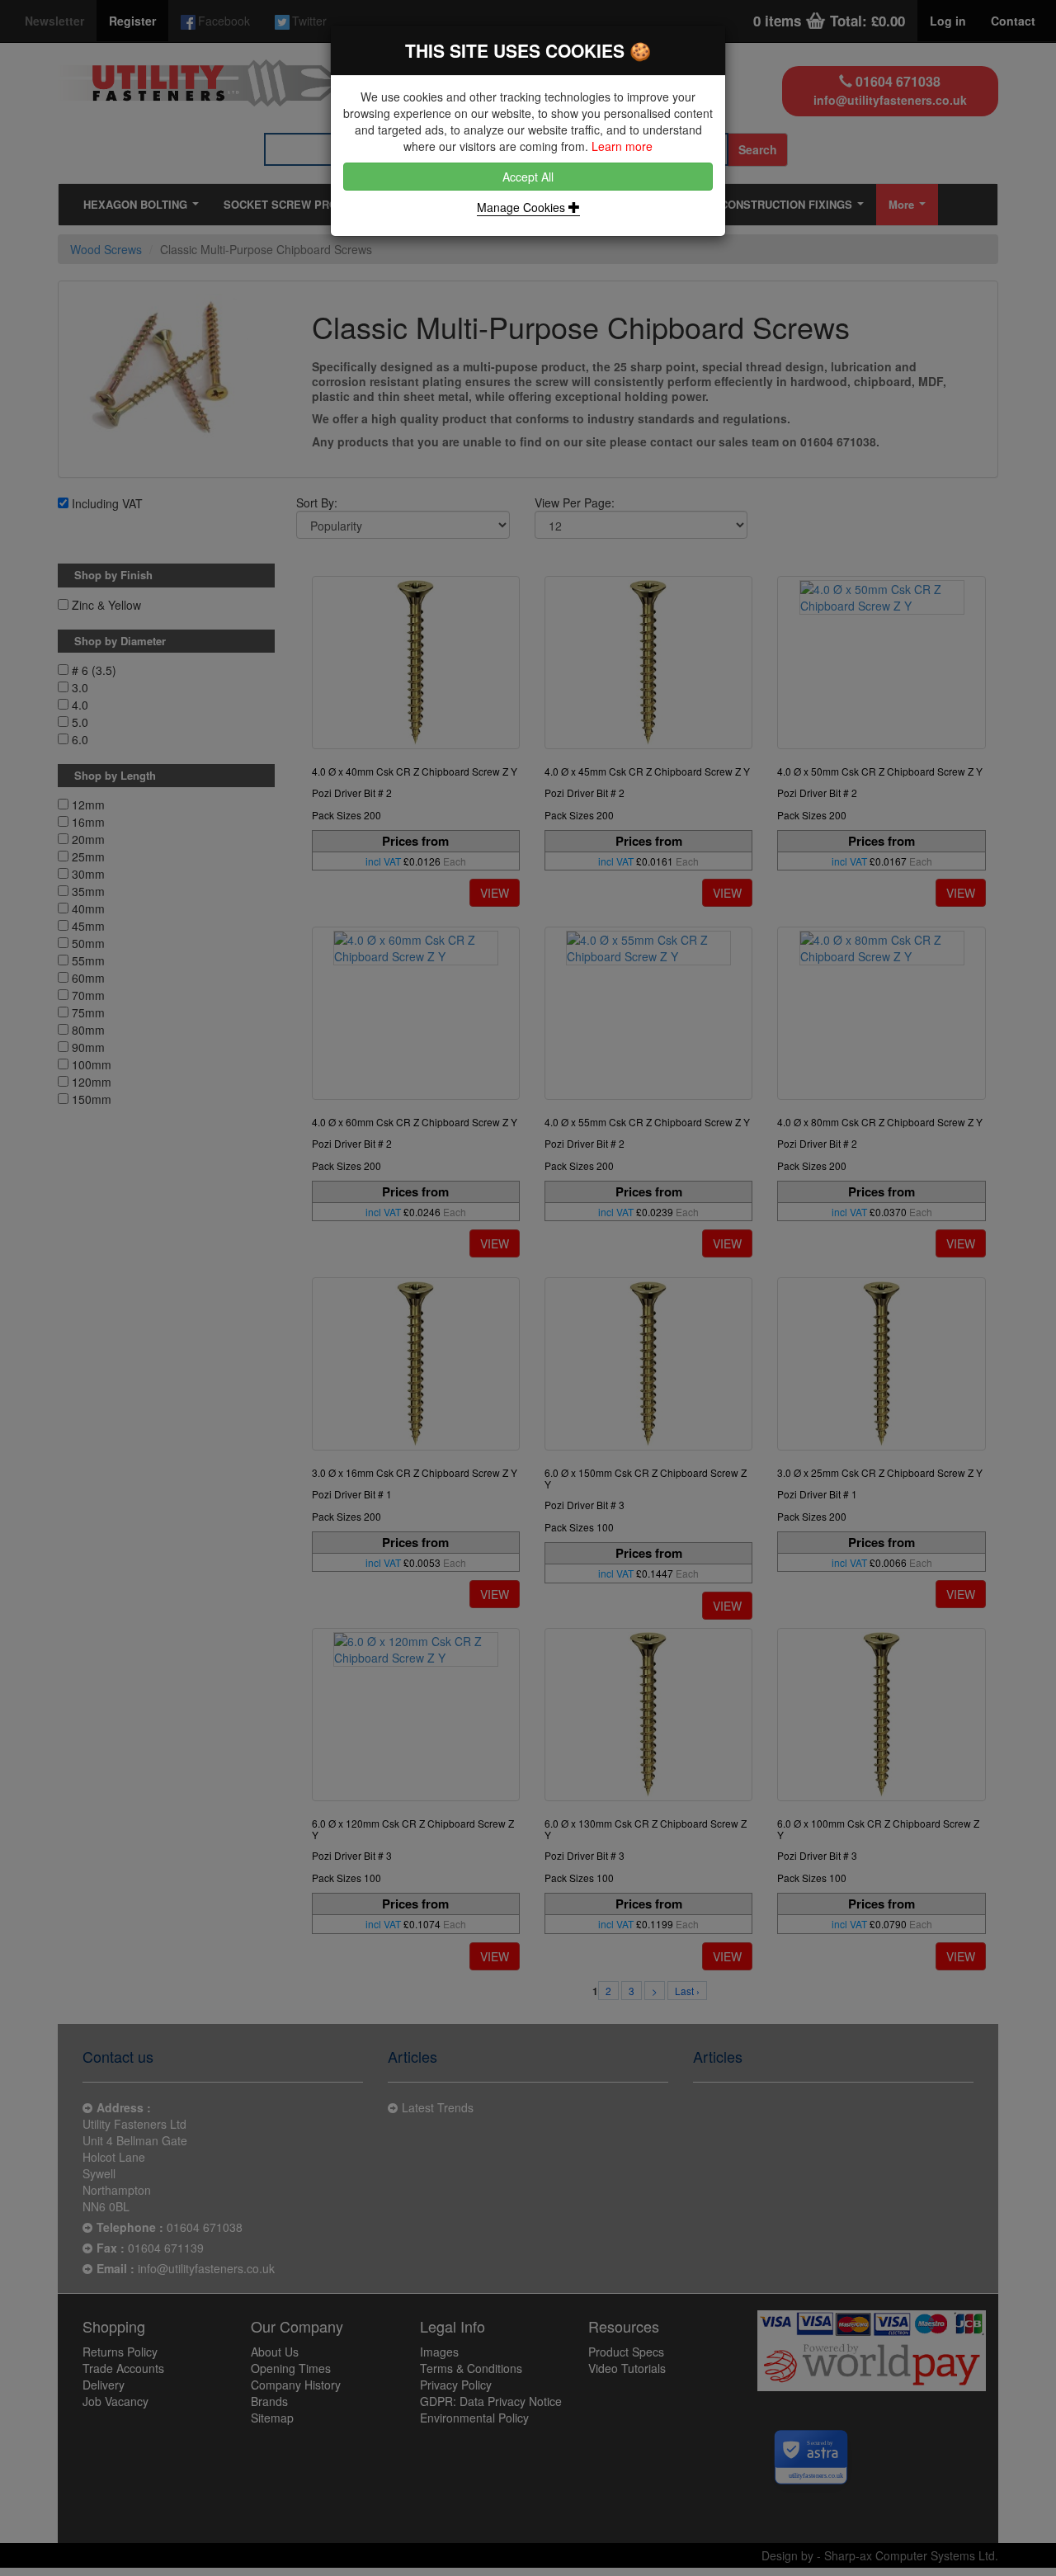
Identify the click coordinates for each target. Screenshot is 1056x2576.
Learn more (622, 146)
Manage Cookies (523, 207)
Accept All (528, 177)
